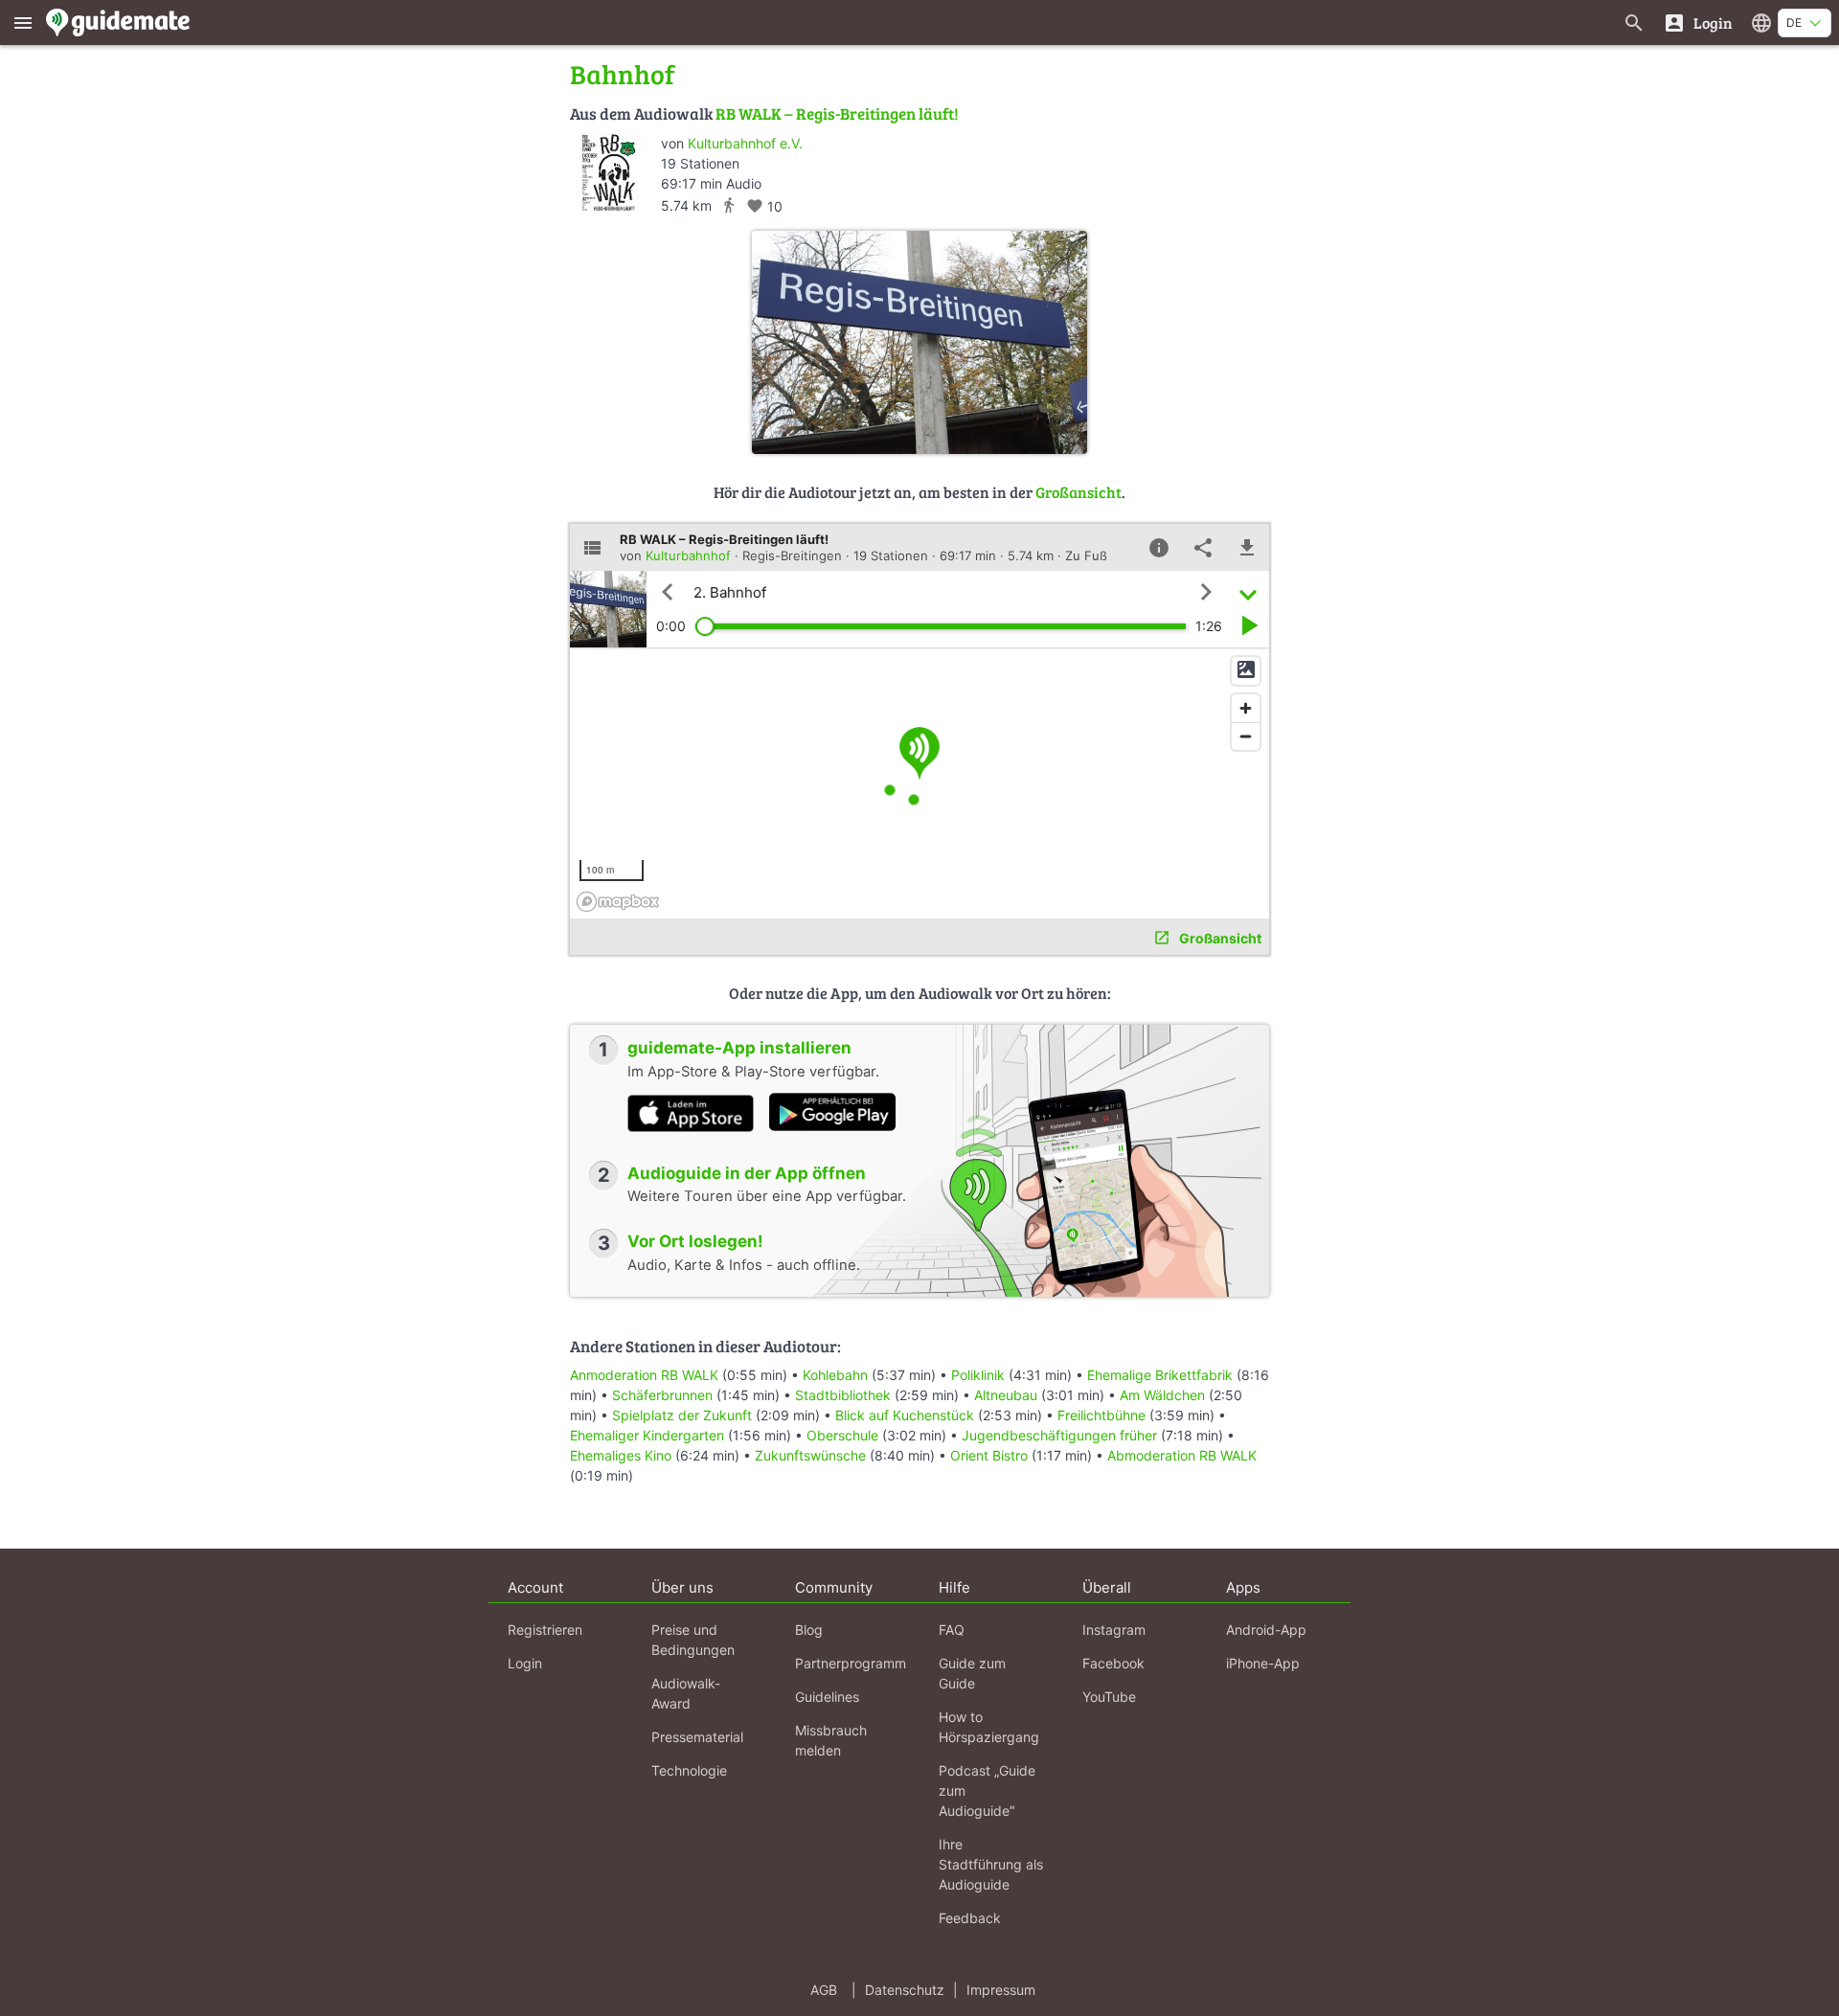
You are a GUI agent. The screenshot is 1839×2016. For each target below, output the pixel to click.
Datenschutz (905, 1990)
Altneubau (1006, 1395)
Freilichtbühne (1101, 1415)
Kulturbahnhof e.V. (745, 143)
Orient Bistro (989, 1455)
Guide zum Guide (972, 1673)
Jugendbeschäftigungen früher (1059, 1435)
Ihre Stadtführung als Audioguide (991, 1864)
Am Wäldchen (1162, 1395)
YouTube (1109, 1697)
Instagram (1114, 1630)
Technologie (689, 1770)
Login (525, 1663)
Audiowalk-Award (686, 1693)
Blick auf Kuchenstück (905, 1415)
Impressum (1001, 1990)
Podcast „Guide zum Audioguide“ (987, 1790)
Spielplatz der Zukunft (682, 1415)
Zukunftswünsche (810, 1455)
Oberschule (842, 1435)
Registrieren (545, 1630)
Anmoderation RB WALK (644, 1375)
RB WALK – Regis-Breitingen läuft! (837, 113)
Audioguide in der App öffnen (747, 1173)
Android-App (1266, 1630)
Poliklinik (978, 1375)
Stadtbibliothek (843, 1395)
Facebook (1113, 1663)
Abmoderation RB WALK (1182, 1455)
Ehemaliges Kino (621, 1455)
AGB (824, 1990)
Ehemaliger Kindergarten (647, 1435)
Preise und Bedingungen (693, 1640)
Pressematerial (697, 1737)
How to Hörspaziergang (989, 1727)
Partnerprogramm (851, 1663)
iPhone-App (1263, 1663)
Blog (809, 1630)
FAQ (952, 1630)
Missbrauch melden (831, 1740)
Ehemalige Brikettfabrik (1160, 1375)
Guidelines (827, 1697)
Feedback (970, 1918)
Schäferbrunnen (662, 1395)
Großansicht (1078, 492)
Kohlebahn (835, 1375)
